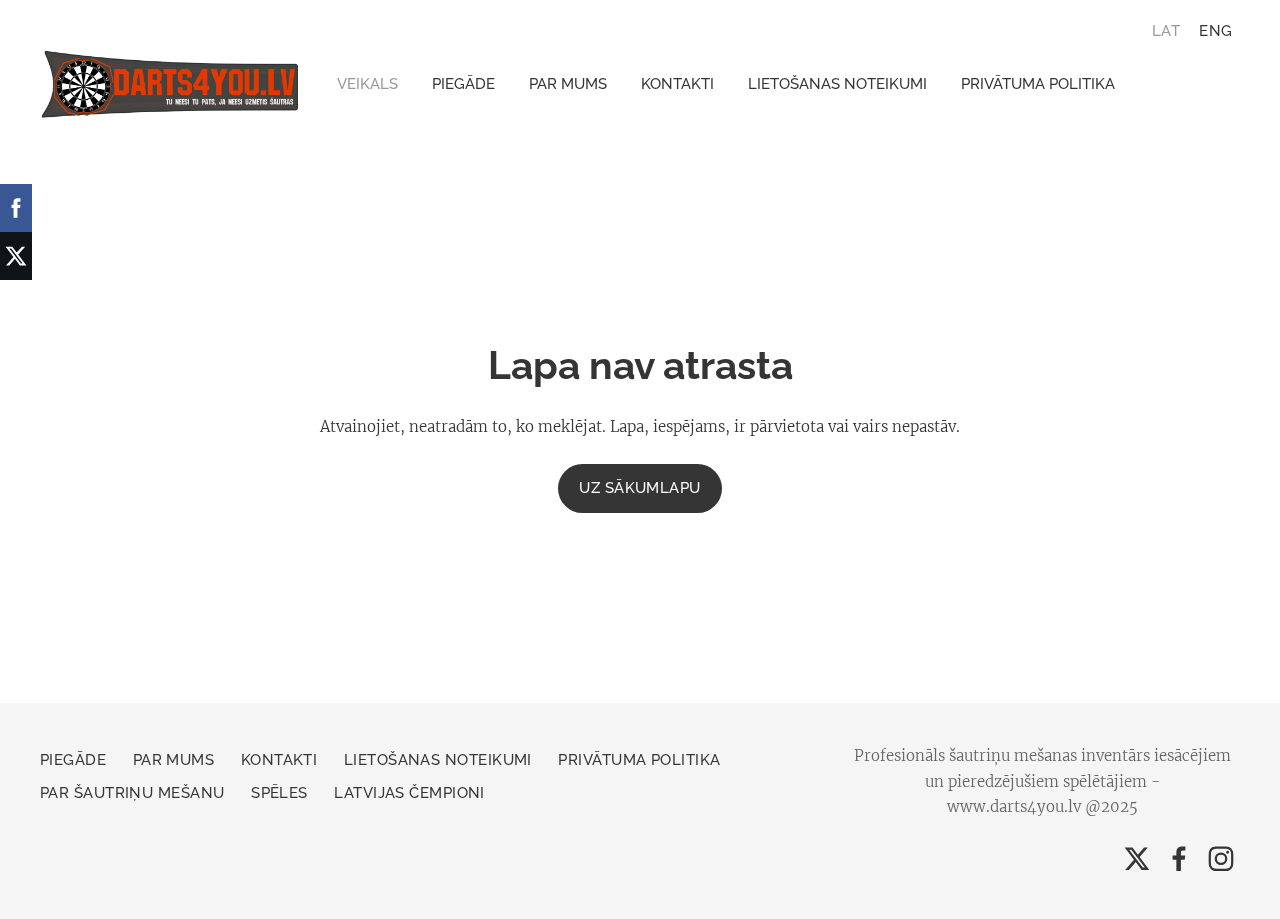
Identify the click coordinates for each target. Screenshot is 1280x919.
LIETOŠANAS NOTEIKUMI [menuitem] (837, 84)
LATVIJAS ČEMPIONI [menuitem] (409, 793)
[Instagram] (1221, 859)
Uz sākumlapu (639, 488)
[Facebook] (1179, 859)
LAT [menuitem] (1166, 30)
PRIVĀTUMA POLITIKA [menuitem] (1038, 84)
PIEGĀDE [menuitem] (463, 84)
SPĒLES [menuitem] (279, 793)
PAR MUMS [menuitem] (568, 84)
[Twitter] (1137, 859)
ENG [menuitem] (1215, 30)
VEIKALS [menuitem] (367, 84)
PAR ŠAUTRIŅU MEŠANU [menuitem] (132, 793)
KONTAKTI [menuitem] (677, 84)
